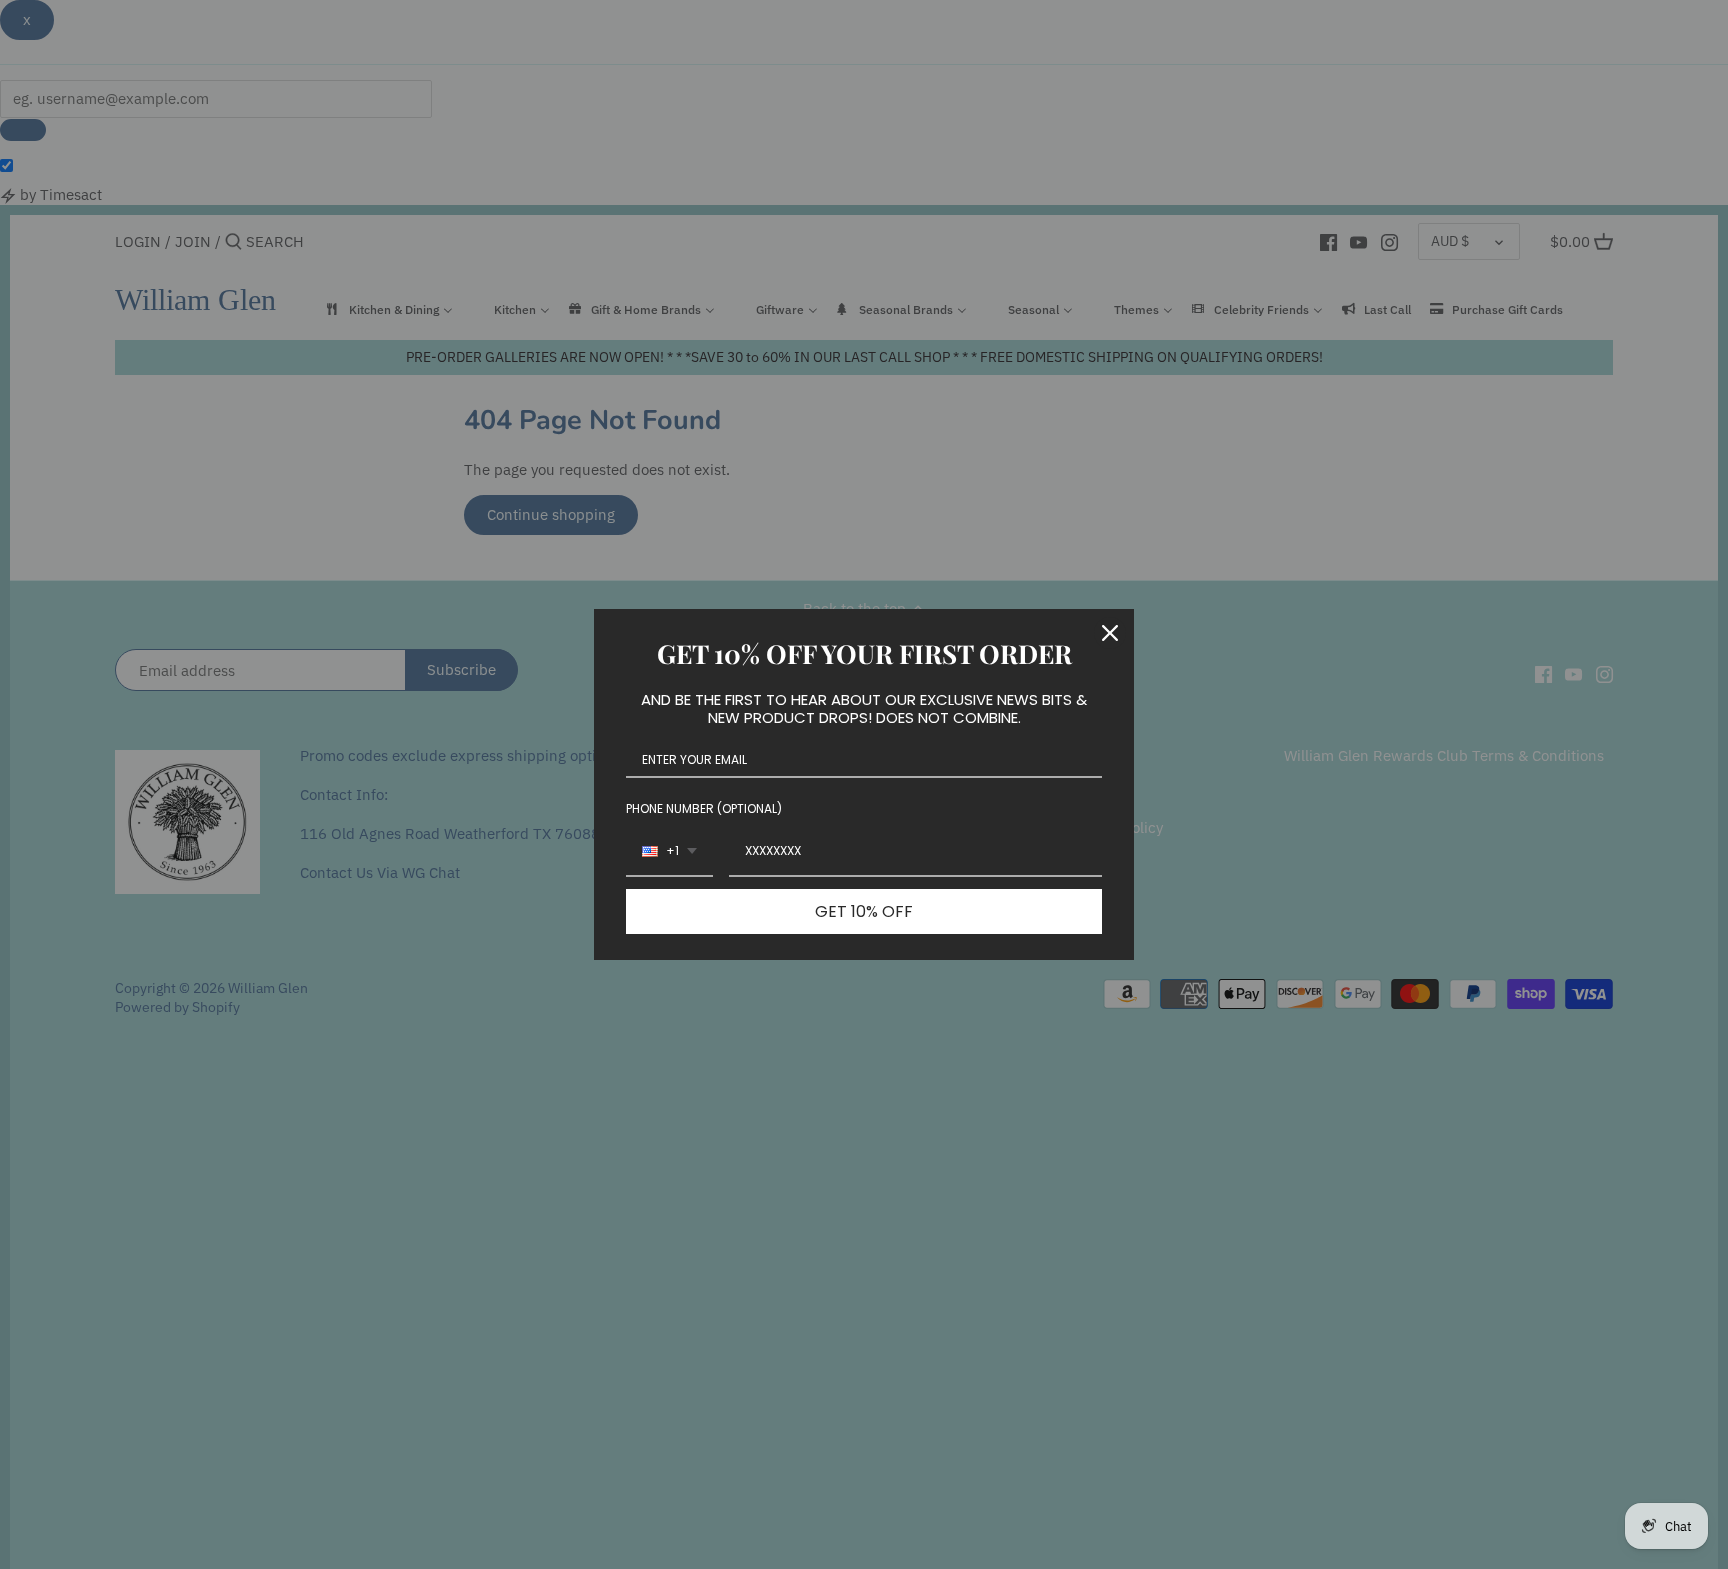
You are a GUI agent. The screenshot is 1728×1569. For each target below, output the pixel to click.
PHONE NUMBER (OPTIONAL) (704, 808)
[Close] (1110, 633)
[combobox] (669, 852)
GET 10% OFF (864, 911)
